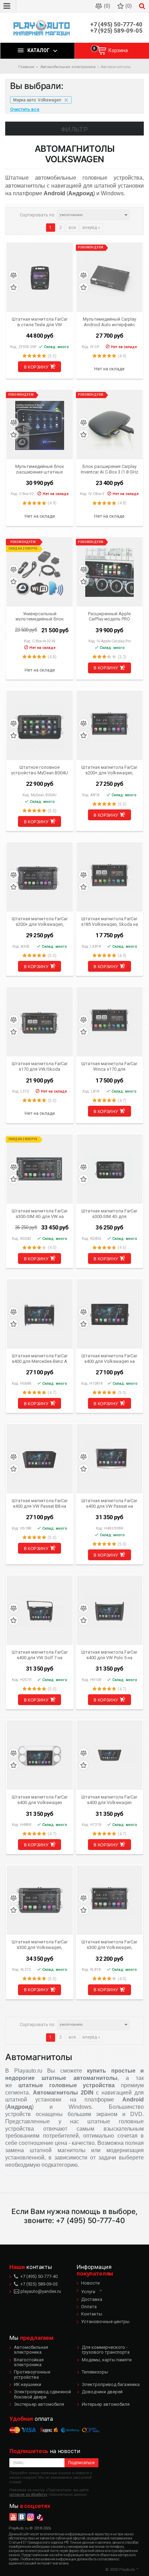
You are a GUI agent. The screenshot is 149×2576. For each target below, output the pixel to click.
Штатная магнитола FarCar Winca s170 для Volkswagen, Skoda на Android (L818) (109, 1066)
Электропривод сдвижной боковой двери (42, 2394)
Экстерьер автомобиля (39, 2404)
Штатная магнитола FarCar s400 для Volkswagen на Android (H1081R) (109, 1358)
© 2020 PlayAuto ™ (122, 2570)
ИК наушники (28, 2384)
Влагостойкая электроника (29, 2362)
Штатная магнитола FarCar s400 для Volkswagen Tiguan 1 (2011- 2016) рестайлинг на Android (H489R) (40, 1800)
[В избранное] (14, 287)
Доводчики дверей (102, 2392)
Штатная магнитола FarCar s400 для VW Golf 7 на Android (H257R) (40, 1655)
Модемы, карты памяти (107, 2360)
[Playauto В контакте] (22, 2517)
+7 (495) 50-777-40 (116, 24)
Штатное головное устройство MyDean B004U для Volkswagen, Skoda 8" (40, 770)
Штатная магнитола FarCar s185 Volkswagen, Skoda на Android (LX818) (109, 921)
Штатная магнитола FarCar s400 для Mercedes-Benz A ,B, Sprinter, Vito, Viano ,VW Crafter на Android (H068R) (40, 1358)
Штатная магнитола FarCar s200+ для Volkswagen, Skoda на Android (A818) (109, 770)
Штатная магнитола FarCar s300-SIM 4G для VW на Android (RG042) (40, 1213)
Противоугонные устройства (32, 2374)
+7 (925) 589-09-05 (116, 31)
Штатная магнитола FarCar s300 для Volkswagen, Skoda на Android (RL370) (40, 1944)
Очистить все (25, 109)
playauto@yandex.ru (40, 2291)
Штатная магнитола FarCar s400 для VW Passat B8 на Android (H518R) (40, 1503)
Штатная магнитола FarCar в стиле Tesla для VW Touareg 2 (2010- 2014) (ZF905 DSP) (40, 322)
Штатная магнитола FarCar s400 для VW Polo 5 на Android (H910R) (109, 1655)
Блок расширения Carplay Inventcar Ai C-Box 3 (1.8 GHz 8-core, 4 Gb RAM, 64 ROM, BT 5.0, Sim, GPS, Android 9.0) (109, 469)
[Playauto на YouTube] (13, 2517)
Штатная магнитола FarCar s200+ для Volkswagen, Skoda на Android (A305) (40, 921)
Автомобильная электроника (31, 2350)
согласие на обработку (28, 2495)
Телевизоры (95, 2372)
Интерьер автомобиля (106, 2404)
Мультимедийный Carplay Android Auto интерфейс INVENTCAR (109, 322)
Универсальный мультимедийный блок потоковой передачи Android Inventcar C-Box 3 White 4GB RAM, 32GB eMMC (40, 616)
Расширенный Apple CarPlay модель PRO (109, 616)
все (72, 228)
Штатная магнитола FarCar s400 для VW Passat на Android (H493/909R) (109, 1503)
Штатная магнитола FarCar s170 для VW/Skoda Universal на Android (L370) (40, 1066)
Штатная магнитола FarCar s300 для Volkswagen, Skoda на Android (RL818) (109, 1944)
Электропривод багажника (111, 2384)
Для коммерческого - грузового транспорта (106, 2350)
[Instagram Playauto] (30, 2517)
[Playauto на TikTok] (39, 2517)
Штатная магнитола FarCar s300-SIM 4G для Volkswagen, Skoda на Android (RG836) (109, 1213)
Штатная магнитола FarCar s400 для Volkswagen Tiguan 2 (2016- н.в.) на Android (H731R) (109, 1800)
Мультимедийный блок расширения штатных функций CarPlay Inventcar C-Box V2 (40, 469)
